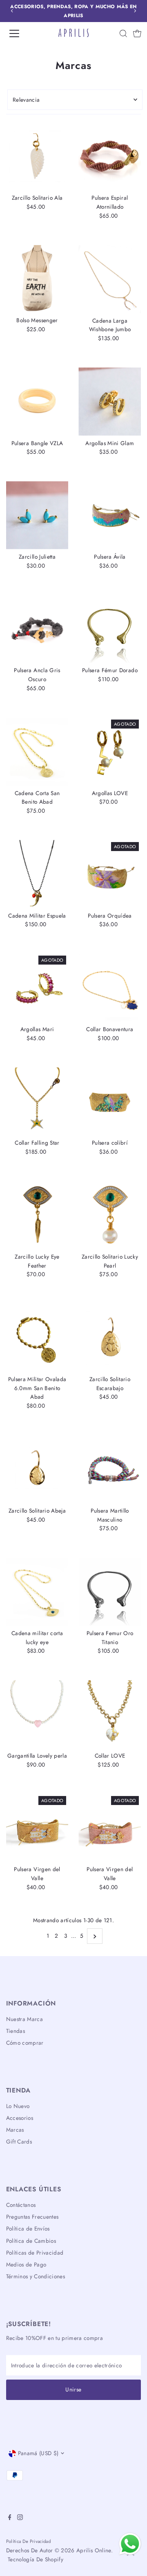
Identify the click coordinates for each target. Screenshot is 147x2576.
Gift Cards (19, 2141)
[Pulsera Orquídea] (110, 874)
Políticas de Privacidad (35, 2253)
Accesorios (20, 2118)
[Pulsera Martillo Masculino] (110, 1469)
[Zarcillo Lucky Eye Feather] (37, 1215)
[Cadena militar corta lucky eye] (37, 1592)
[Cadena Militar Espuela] (37, 874)
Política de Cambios (31, 2241)
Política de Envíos (28, 2228)
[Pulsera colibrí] (110, 1102)
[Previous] (12, 11)
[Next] (135, 11)
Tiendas (16, 2031)
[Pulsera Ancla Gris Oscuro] (37, 629)
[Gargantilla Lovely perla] (37, 1714)
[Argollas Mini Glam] (110, 402)
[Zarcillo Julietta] (37, 515)
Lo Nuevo (18, 2106)
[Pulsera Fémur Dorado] (110, 629)
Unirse (73, 2389)
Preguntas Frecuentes (32, 2217)
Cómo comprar (25, 2043)
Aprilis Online (94, 2550)
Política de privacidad (28, 2541)
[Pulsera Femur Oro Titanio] (110, 1592)
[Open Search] (123, 33)
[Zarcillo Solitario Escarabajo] (110, 1338)
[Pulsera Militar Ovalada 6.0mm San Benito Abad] (37, 1338)
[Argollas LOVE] (110, 752)
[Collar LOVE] (110, 1714)
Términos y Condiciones (36, 2276)
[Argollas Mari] (37, 988)
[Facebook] (10, 2518)
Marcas (15, 2130)
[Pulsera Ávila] (110, 515)
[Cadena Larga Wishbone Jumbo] (110, 279)
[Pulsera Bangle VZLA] (37, 402)
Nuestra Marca (24, 2019)
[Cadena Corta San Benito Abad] (37, 752)
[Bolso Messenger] (37, 279)
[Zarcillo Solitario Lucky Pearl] (110, 1215)
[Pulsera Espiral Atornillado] (110, 157)
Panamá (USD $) (38, 2453)
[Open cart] (137, 33)
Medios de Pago (26, 2264)
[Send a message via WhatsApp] (130, 2544)
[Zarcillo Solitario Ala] (37, 157)
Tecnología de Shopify (36, 2559)
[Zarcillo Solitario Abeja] (37, 1469)
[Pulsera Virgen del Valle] (37, 1828)
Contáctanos (21, 2205)
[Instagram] (20, 2518)
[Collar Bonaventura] (110, 988)
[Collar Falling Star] (37, 1102)
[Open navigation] (20, 33)
